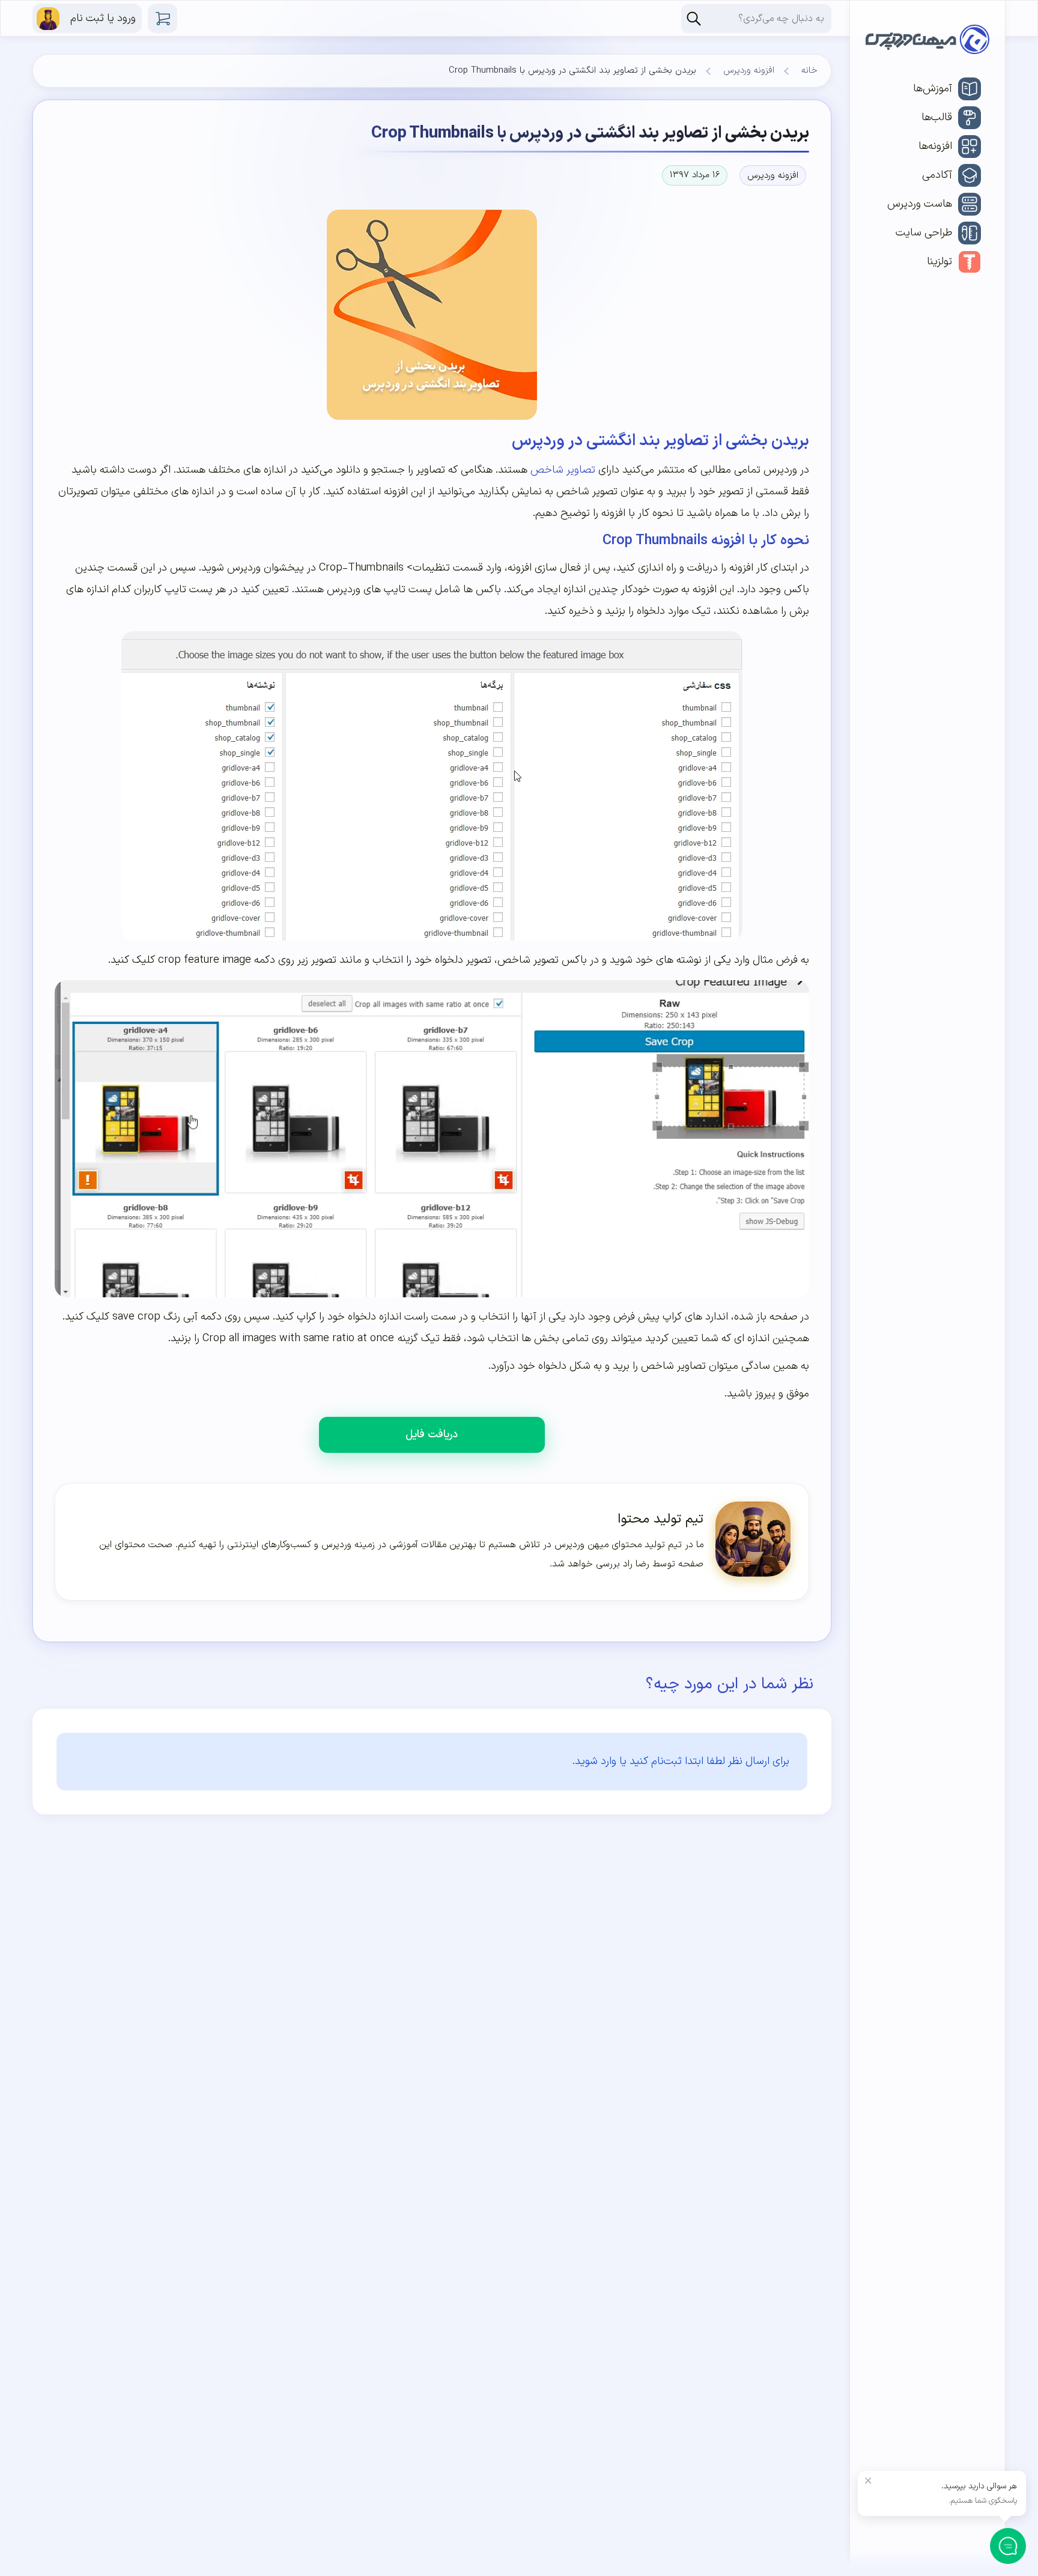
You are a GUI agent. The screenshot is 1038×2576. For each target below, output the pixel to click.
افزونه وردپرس (749, 71)
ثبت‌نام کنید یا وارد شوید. (627, 1761)
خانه (809, 71)
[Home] (927, 42)
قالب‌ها (937, 117)
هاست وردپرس (920, 204)
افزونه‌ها (935, 146)
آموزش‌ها (933, 89)
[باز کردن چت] (1008, 2546)
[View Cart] (162, 18)
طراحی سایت (924, 233)
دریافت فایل (432, 1435)
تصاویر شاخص (563, 470)
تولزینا (939, 262)
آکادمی (937, 175)
